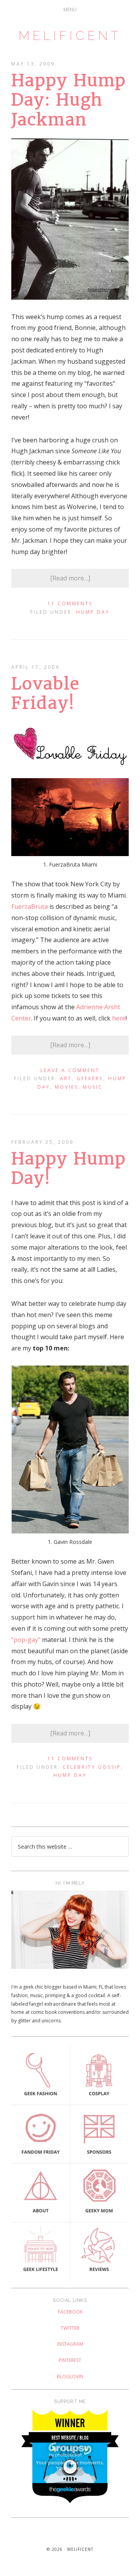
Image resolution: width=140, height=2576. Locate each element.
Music (93, 1087)
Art (66, 1078)
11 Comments (70, 603)
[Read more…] (70, 578)
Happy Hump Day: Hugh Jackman (69, 100)
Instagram (70, 2344)
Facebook (70, 2312)
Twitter (70, 2328)
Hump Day (93, 612)
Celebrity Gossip (92, 1767)
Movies (66, 1087)
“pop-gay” (26, 1640)
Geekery (90, 1078)
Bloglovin (70, 2377)
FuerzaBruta (30, 906)
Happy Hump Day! (69, 1168)
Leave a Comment (70, 1070)
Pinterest (70, 2360)
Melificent (70, 35)
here (119, 1018)
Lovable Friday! (45, 693)
